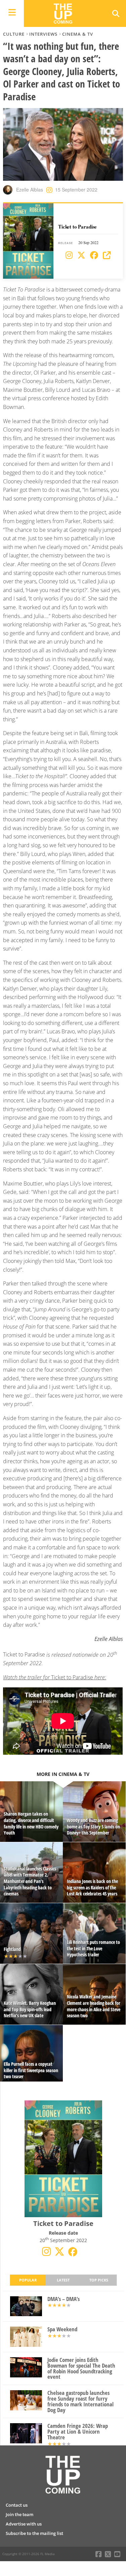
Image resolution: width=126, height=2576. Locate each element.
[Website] (107, 255)
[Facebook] (94, 255)
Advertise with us (24, 2524)
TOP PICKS (99, 2280)
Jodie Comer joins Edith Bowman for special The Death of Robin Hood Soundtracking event (81, 2368)
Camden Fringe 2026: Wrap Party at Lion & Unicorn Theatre (78, 2432)
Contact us (17, 2505)
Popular (28, 2280)
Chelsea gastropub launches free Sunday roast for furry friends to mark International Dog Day (80, 2401)
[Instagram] (69, 255)
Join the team (19, 2514)
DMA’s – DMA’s (64, 2299)
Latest (63, 2280)
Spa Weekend (62, 2329)
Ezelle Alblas (30, 190)
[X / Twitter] (81, 255)
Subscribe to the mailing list (34, 2533)
